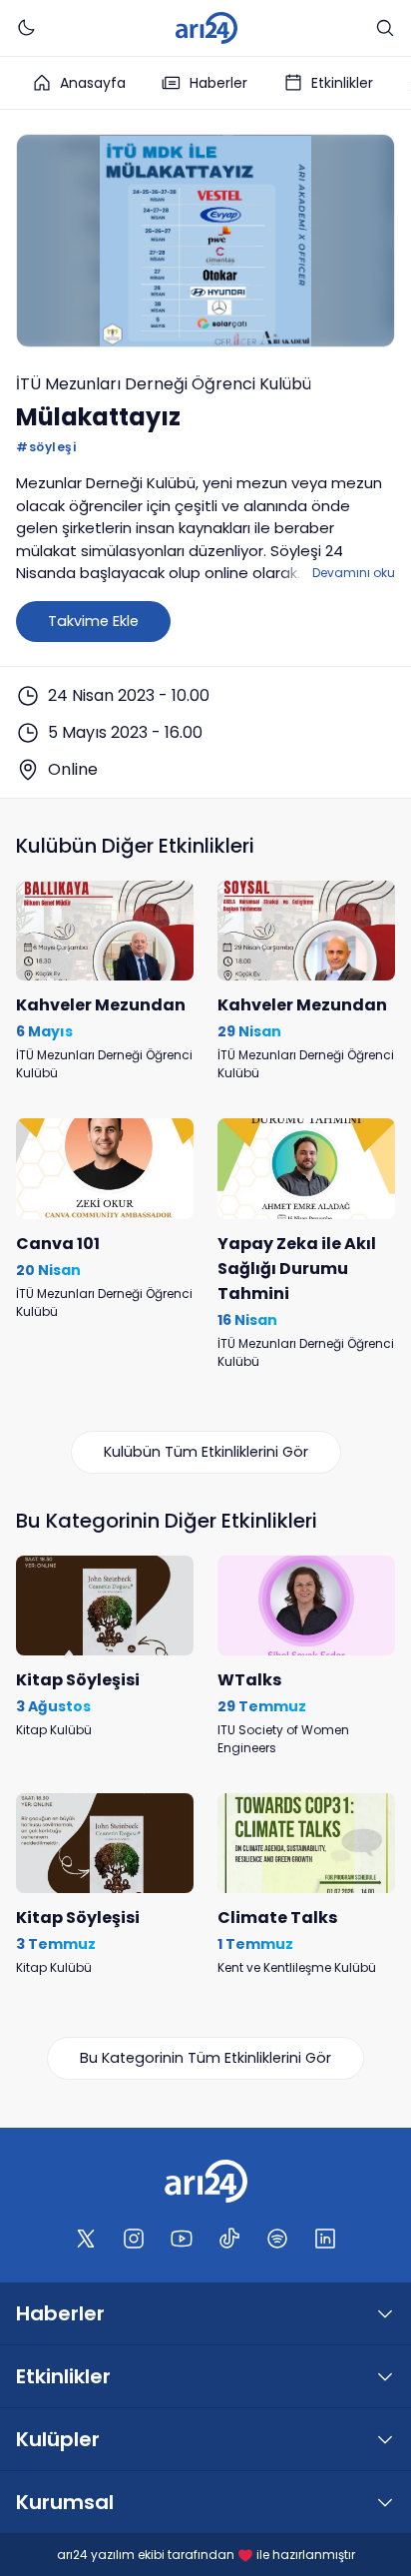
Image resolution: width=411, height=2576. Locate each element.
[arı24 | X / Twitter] (86, 2239)
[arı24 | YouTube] (182, 2239)
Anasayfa (93, 83)
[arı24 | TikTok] (229, 2239)
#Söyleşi (46, 447)
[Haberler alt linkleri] (385, 2313)
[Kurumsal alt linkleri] (385, 2502)
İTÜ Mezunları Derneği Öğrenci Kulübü (164, 384)
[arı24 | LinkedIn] (325, 2239)
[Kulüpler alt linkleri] (385, 2439)
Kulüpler (58, 2439)
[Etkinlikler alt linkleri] (385, 2376)
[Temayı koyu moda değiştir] (26, 28)
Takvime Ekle (93, 621)
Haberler (218, 83)
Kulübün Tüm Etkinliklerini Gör (206, 1452)
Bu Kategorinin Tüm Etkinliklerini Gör (205, 2058)
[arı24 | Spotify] (277, 2239)
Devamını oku (354, 573)
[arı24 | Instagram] (134, 2239)
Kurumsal (65, 2502)
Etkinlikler (342, 83)
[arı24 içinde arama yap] (385, 28)
